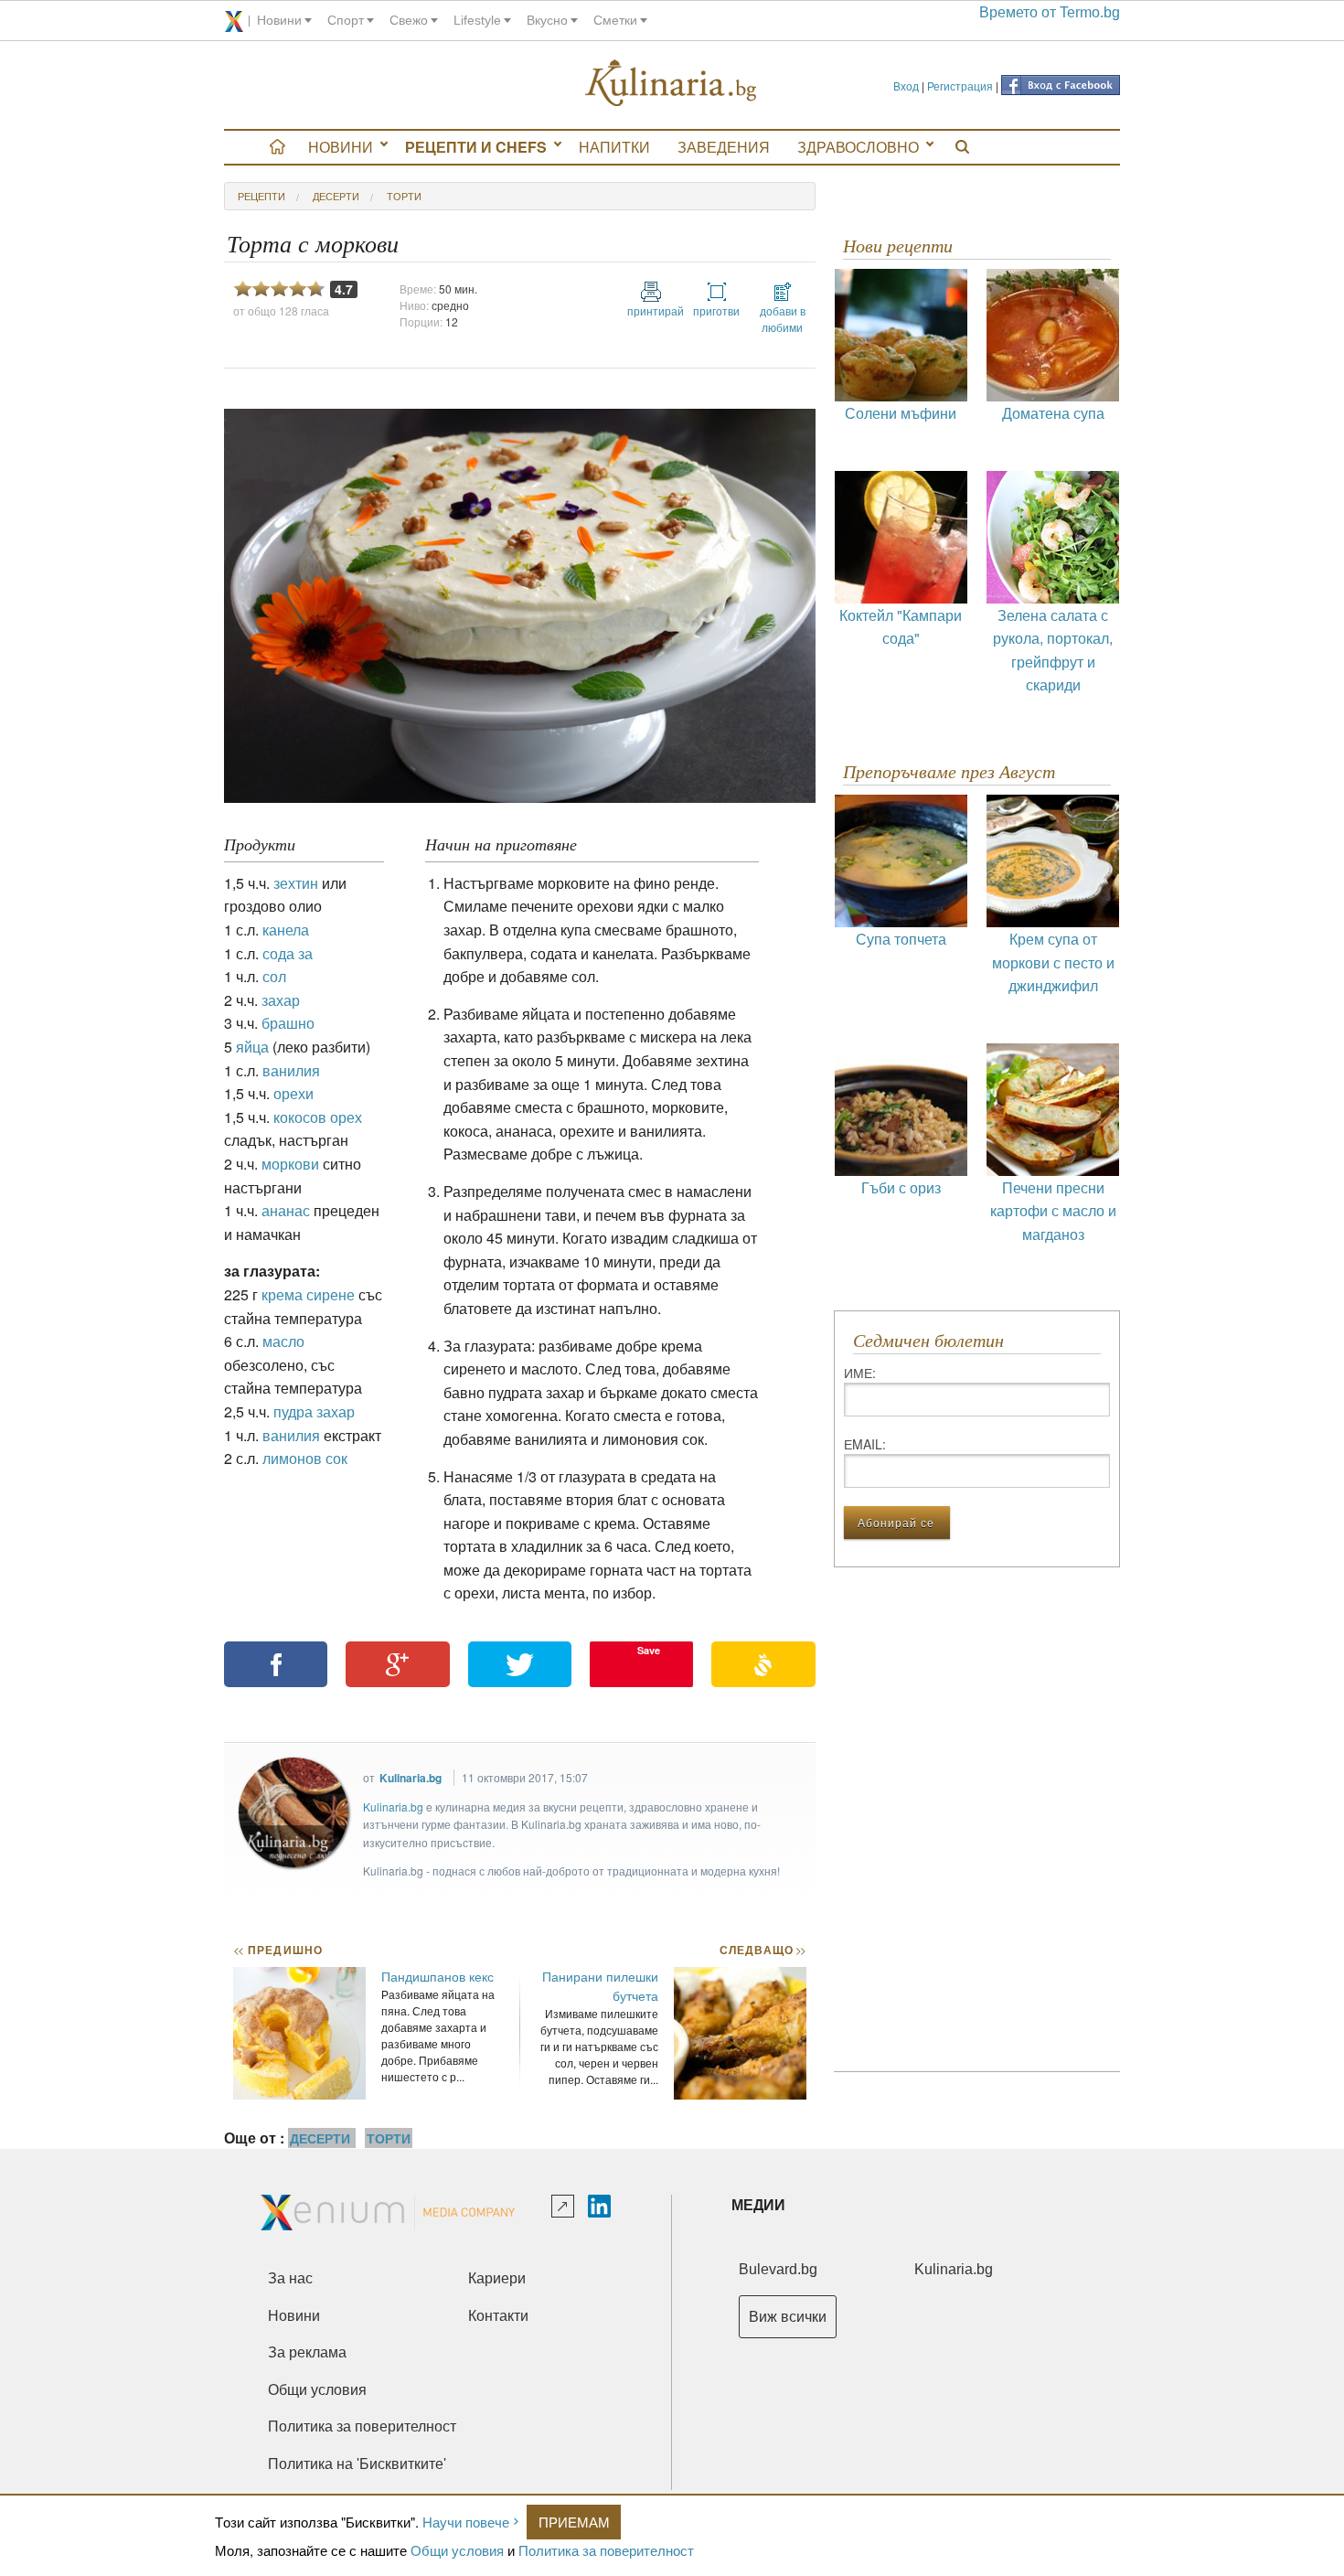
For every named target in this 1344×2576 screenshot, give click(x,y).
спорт (346, 20)
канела (286, 930)
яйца (252, 1047)
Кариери (497, 2278)
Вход (906, 86)
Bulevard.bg (778, 2269)
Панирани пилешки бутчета (600, 1986)
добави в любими (783, 319)
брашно (288, 1023)
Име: (860, 1373)
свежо (409, 20)
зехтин (296, 883)
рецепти (261, 196)
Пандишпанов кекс (437, 1976)
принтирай (651, 310)
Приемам (574, 2522)
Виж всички (788, 2317)
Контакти (498, 2316)
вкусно (547, 20)
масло (283, 1341)
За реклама (307, 2352)
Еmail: (865, 1444)
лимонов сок (305, 1458)
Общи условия (457, 2550)
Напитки (614, 147)
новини (279, 20)
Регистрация (960, 86)
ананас (286, 1210)
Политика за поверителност (606, 2550)
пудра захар (314, 1411)
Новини (341, 147)
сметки (615, 20)
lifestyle (477, 20)
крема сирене (308, 1294)
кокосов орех (318, 1117)
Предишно (278, 1950)
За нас (290, 2278)
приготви (716, 310)
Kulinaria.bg (411, 1778)
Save (649, 1650)
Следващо (762, 1950)
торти (404, 196)
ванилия (291, 1070)
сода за (288, 953)
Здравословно (858, 147)
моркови (290, 1164)
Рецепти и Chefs (476, 147)
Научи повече (466, 2522)
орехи (293, 1093)
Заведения (724, 147)
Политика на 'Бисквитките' (357, 2464)
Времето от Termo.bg (1050, 12)
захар (281, 1000)
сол (274, 976)
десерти (336, 196)
